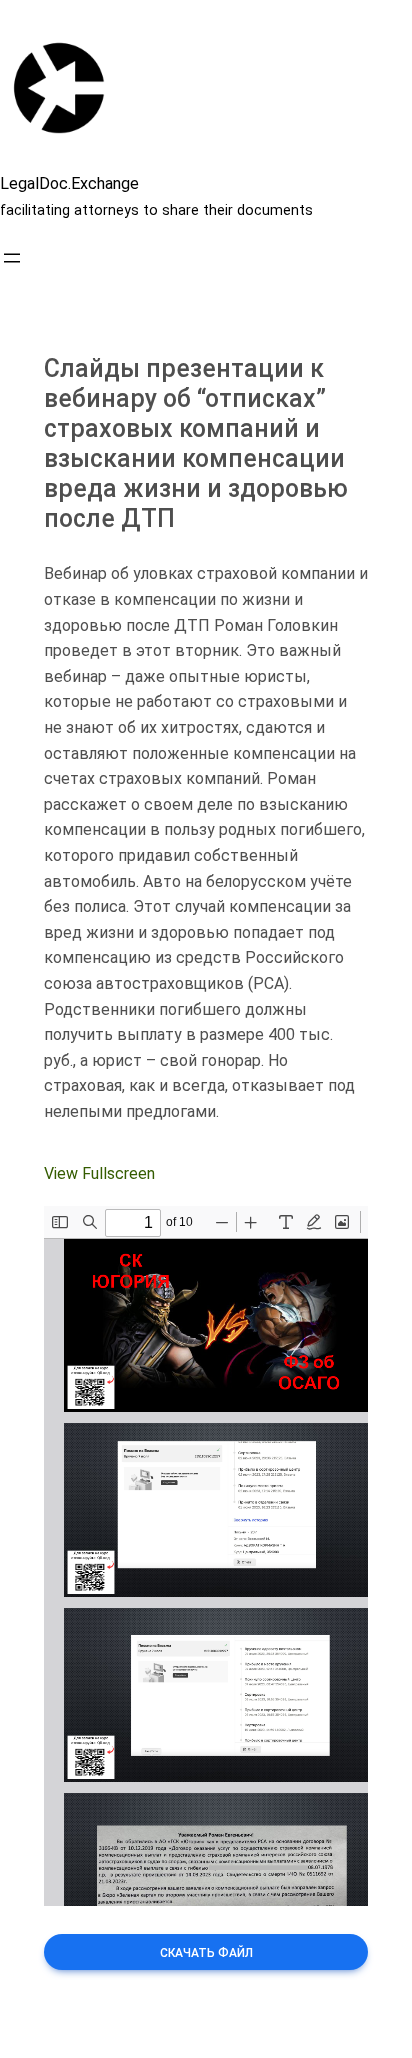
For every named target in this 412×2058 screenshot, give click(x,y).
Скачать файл (206, 1953)
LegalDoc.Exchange (69, 183)
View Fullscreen (99, 1173)
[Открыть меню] (12, 258)
